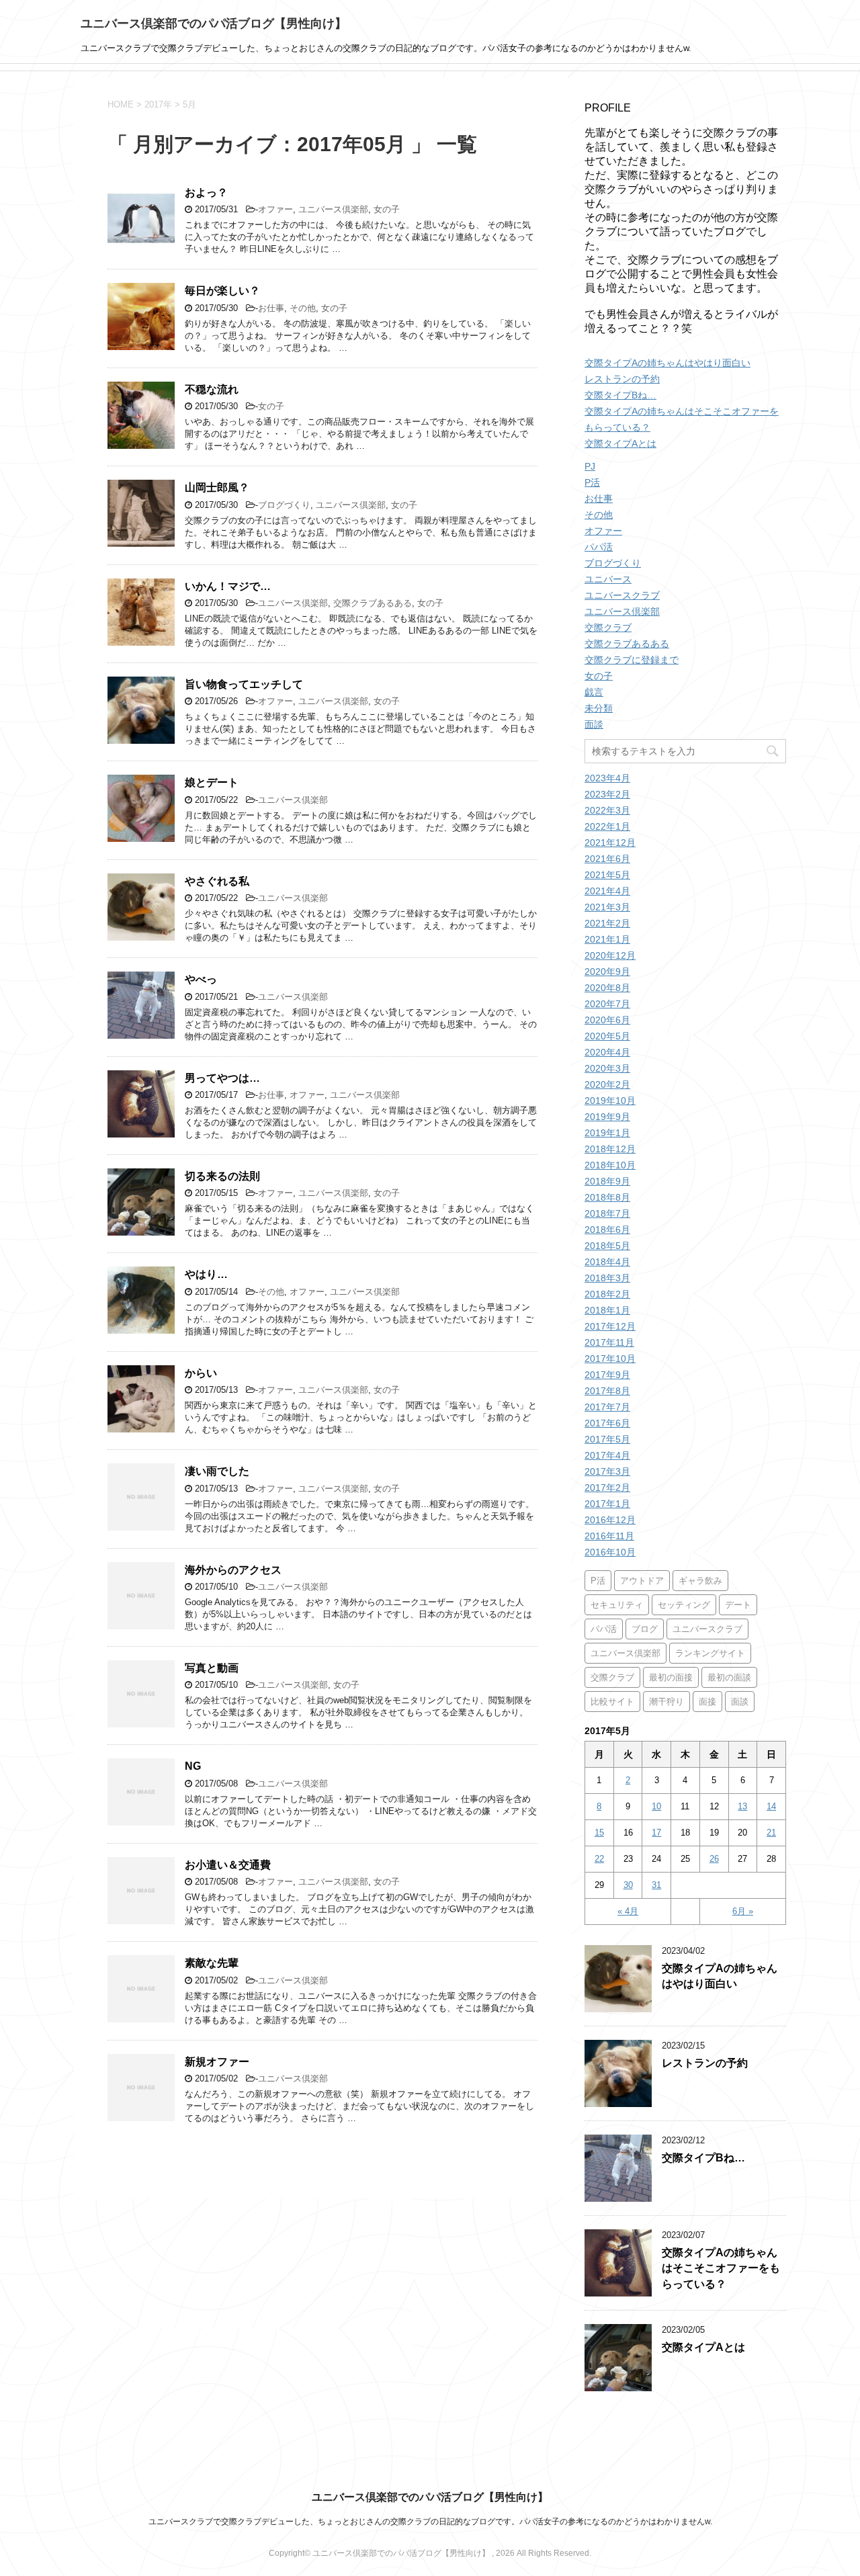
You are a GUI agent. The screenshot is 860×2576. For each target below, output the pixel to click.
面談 (594, 724)
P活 (592, 482)
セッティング (684, 1605)
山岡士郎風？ (217, 487)
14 (771, 1806)
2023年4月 (607, 778)
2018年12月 (610, 1149)
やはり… (206, 1274)
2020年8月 (607, 988)
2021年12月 (610, 843)
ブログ (645, 1629)
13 (742, 1806)
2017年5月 (607, 1439)
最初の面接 (671, 1677)
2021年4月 (607, 891)
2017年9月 (607, 1375)
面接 (707, 1702)
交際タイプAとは (620, 443)
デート (738, 1605)
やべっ (201, 979)
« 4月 (628, 1911)
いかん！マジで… (228, 586)
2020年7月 (607, 1004)
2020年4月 (607, 1052)
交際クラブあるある (373, 603)
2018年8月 (607, 1197)
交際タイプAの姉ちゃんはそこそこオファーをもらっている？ (721, 2268)
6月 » (743, 1911)
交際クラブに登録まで (632, 660)
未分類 (599, 708)
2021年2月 (607, 923)
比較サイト (612, 1702)
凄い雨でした (217, 1471)
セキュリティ (617, 1605)
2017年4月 (607, 1455)
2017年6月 (607, 1423)
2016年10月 (610, 1552)
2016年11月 (609, 1536)
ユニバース (608, 579)
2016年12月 (610, 1520)
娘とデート (212, 782)
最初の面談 (729, 1677)
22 (599, 1859)
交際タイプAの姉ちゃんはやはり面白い (668, 363)
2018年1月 (607, 1310)
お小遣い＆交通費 (228, 1865)
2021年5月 (607, 875)
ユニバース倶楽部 (333, 209)
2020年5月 (607, 1036)
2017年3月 (607, 1471)
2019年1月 (607, 1133)
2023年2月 (607, 794)
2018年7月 (607, 1213)
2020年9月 (607, 972)
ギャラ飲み (700, 1581)
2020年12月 (610, 955)
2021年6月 (607, 859)
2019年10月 (610, 1101)
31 (656, 1885)
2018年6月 (607, 1230)
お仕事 (271, 308)
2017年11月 (609, 1342)
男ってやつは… (222, 1078)
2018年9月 (607, 1181)
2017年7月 (607, 1407)
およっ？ (206, 192)
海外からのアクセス (233, 1570)
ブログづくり (284, 505)
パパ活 (599, 547)
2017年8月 (607, 1391)
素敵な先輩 (212, 1963)
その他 (303, 308)
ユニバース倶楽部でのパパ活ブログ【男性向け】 (214, 24)
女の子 (387, 209)
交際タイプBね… (620, 395)
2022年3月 (607, 810)
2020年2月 (607, 1084)
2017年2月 (607, 1488)
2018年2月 (607, 1294)
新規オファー (217, 2062)
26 (714, 1859)
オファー (275, 209)
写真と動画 (212, 1668)
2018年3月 (607, 1278)
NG (193, 1766)
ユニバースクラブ (622, 595)
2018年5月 (607, 1246)
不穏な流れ (212, 389)
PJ (590, 466)
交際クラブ (608, 628)
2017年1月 (607, 1504)
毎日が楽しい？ (222, 291)
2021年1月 (607, 939)
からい (201, 1373)
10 (656, 1806)
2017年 (158, 104)
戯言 (594, 692)
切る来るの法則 (222, 1176)
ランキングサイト (710, 1653)
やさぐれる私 (217, 881)
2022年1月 (607, 826)
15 (599, 1833)
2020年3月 (607, 1068)
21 (771, 1833)
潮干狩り (666, 1702)
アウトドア (642, 1581)
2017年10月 (610, 1359)
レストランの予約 (622, 379)
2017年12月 (610, 1326)
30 (628, 1885)
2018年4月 (607, 1262)
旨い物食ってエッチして (244, 684)
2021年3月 (607, 907)
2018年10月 (610, 1165)
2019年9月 (607, 1117)
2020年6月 (607, 1020)
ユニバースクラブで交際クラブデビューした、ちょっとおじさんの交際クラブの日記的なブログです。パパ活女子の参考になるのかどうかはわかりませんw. (430, 2522)
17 (656, 1833)
